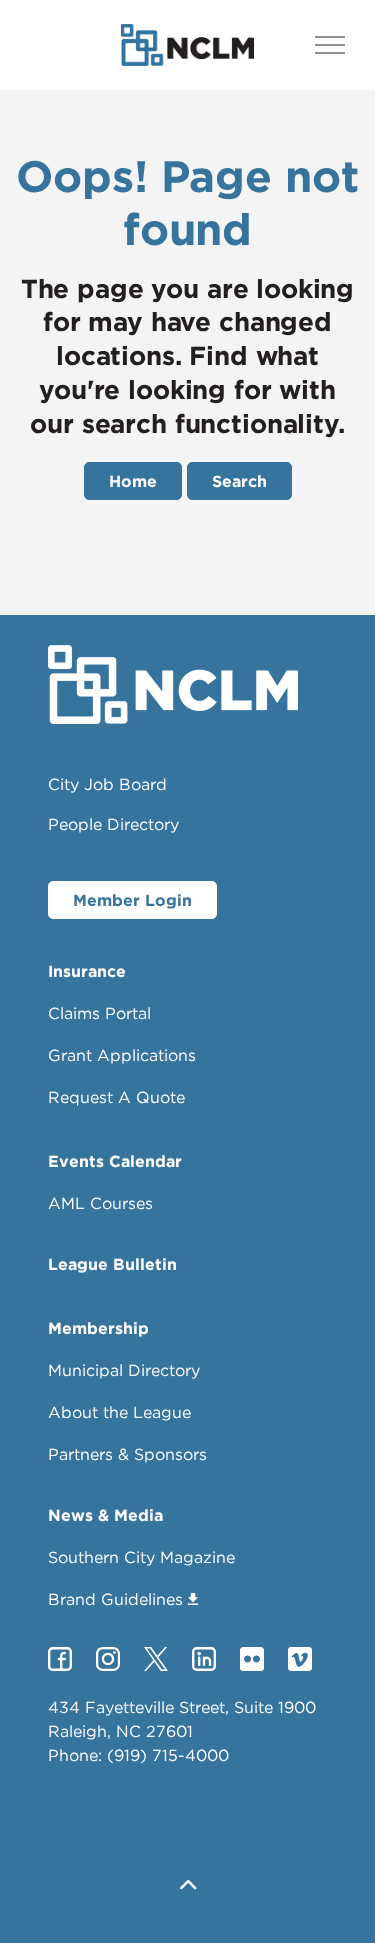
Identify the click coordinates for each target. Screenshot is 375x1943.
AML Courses (100, 1203)
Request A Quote (116, 1097)
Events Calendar (115, 1161)
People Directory (113, 824)
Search (239, 481)
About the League (119, 1412)
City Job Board (107, 784)
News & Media (105, 1515)
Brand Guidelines (115, 1599)
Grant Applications (122, 1055)
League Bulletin (112, 1264)
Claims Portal (99, 1013)
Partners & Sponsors (127, 1454)
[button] (187, 1885)
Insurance (87, 971)
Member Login (132, 900)
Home (133, 481)
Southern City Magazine (141, 1557)
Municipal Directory (124, 1370)
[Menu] (330, 45)
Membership (98, 1328)
